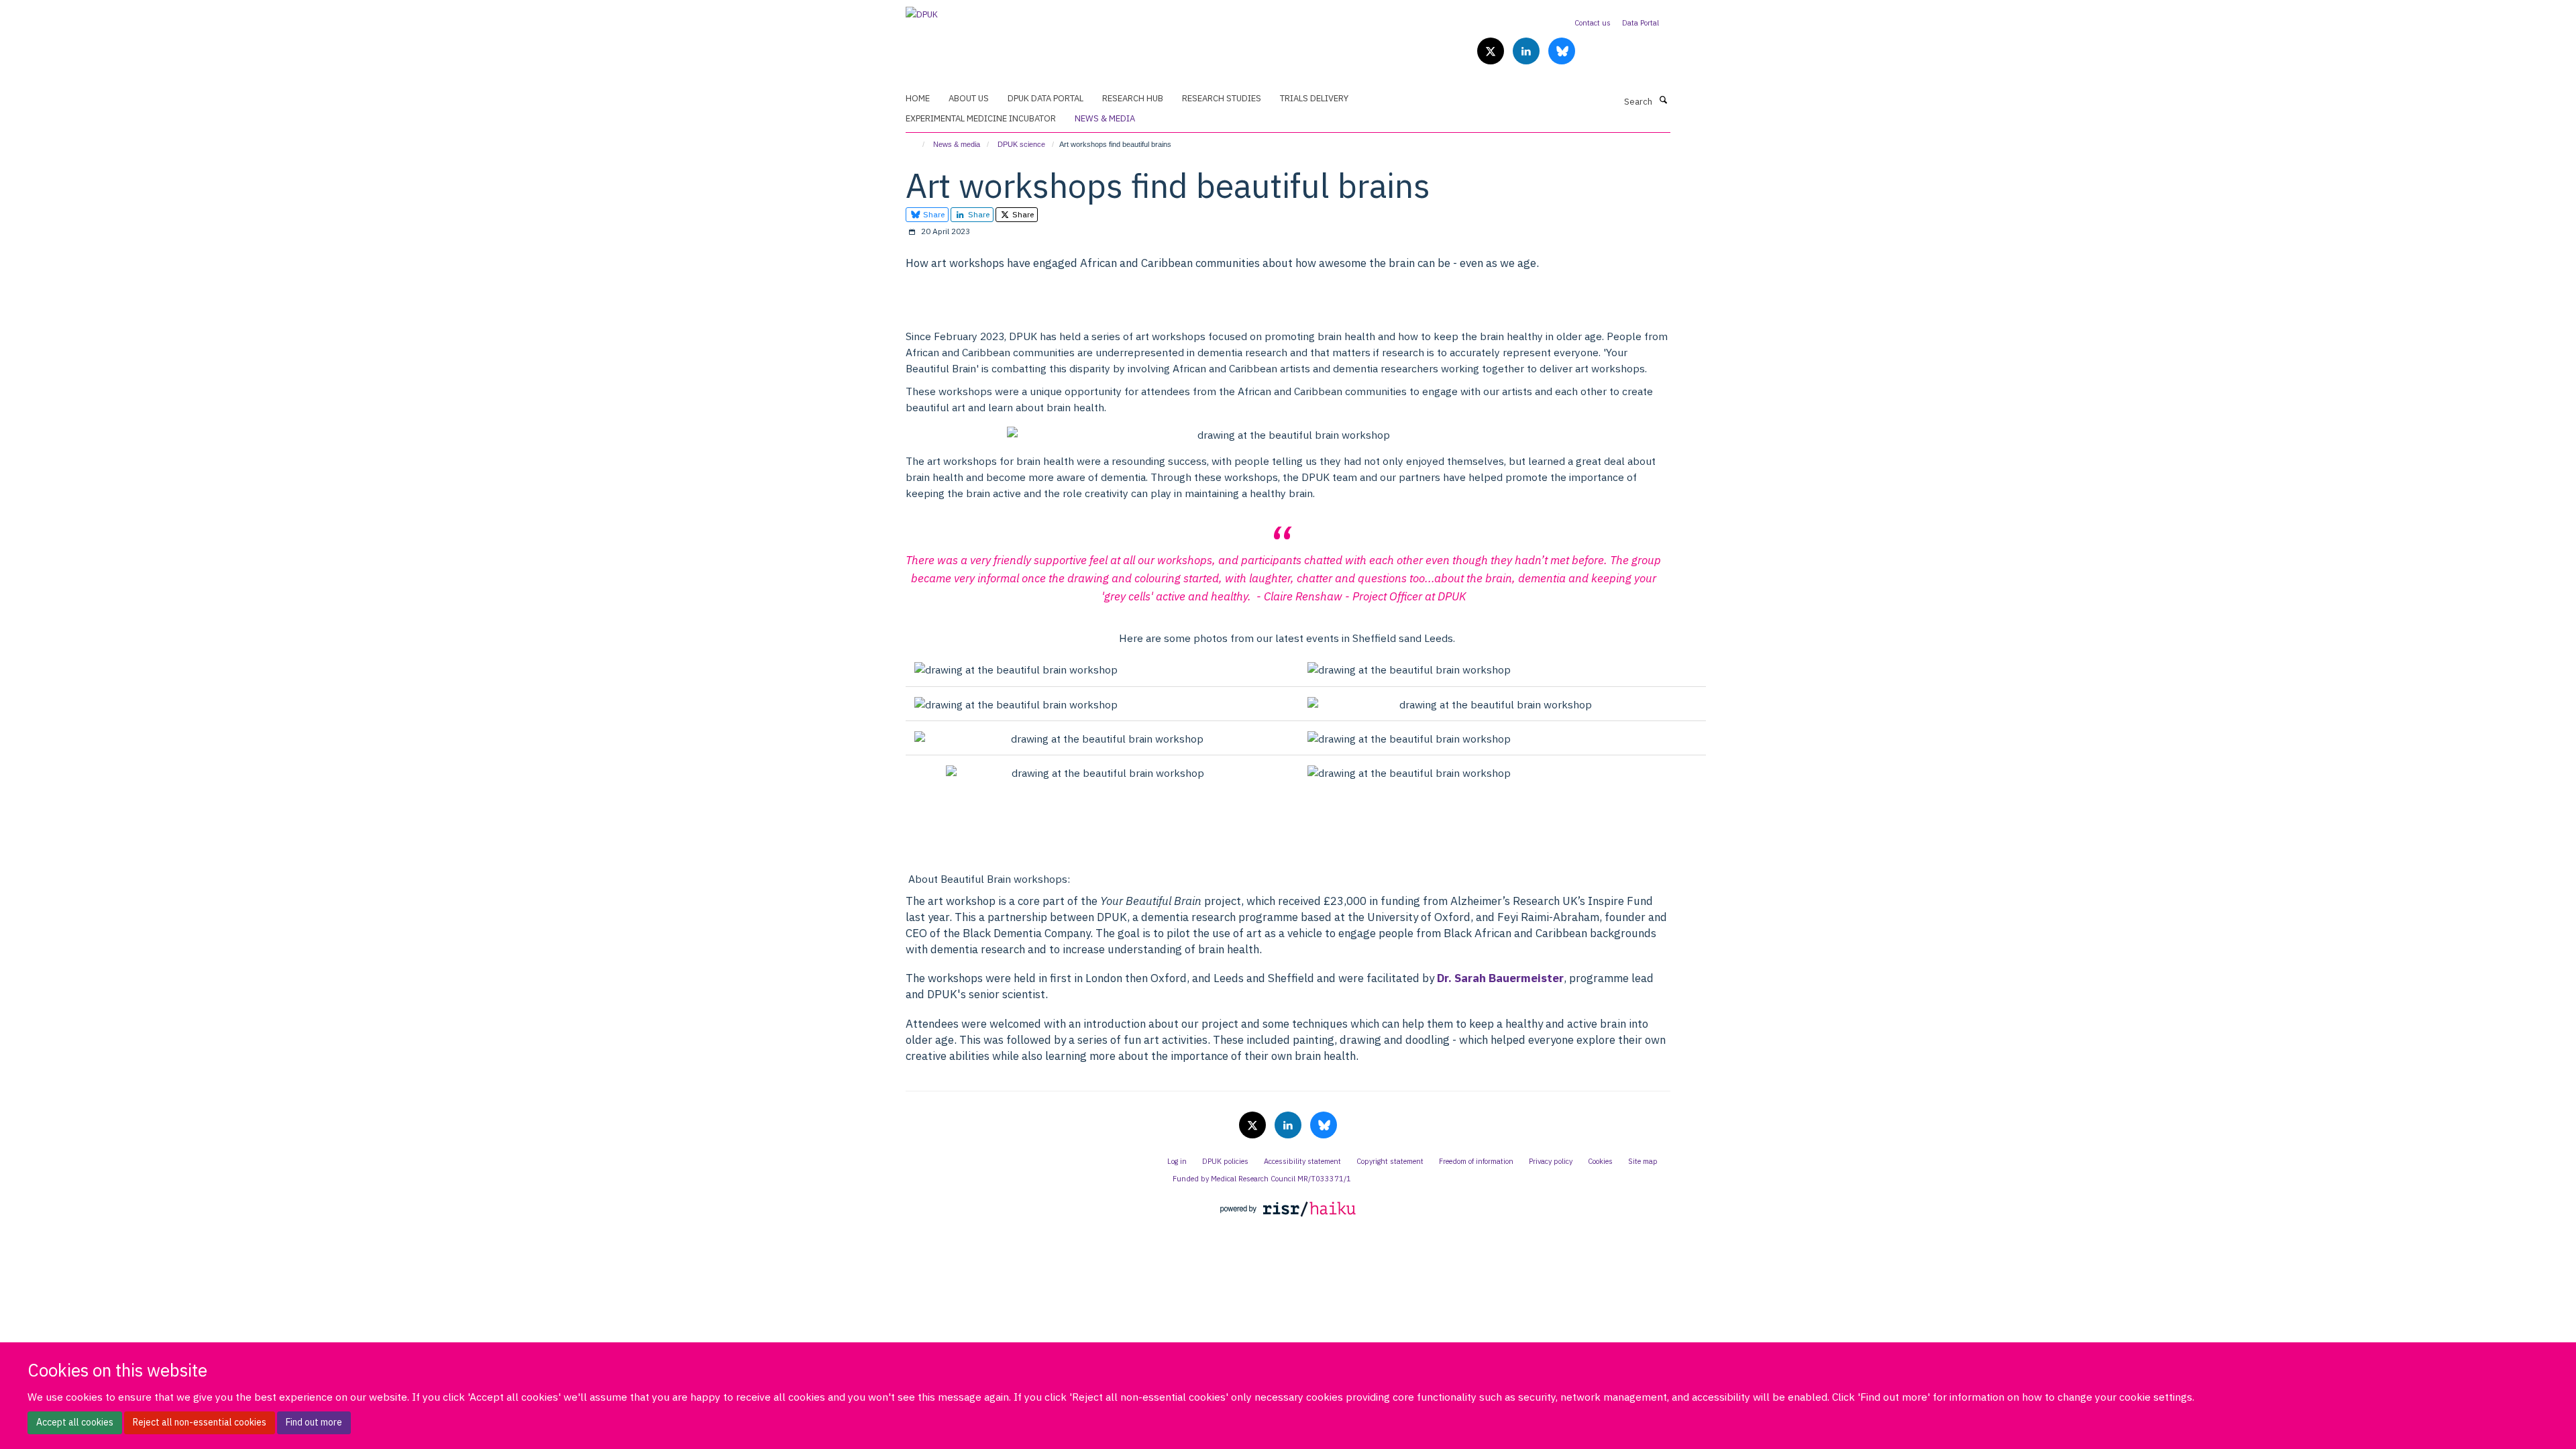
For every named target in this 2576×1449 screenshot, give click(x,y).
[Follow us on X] (1492, 52)
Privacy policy (1551, 1161)
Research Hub (1133, 98)
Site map (1643, 1161)
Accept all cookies (75, 1422)
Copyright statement (1390, 1161)
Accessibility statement (1302, 1161)
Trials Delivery (1314, 98)
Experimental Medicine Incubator (981, 118)
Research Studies (1222, 98)
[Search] (1663, 101)
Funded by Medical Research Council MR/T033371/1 (1262, 1179)
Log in (1177, 1161)
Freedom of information (1476, 1161)
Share (933, 214)
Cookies (1600, 1161)
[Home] (917, 144)
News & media (1105, 118)
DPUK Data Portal (1045, 98)
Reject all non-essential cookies (200, 1422)
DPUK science (1021, 144)
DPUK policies (1225, 1161)
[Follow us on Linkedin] (1527, 52)
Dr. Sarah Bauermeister (1500, 978)
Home (918, 98)
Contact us (1593, 23)
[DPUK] (922, 10)
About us (969, 98)
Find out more (314, 1422)
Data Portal (1641, 23)
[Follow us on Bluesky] (1562, 52)
